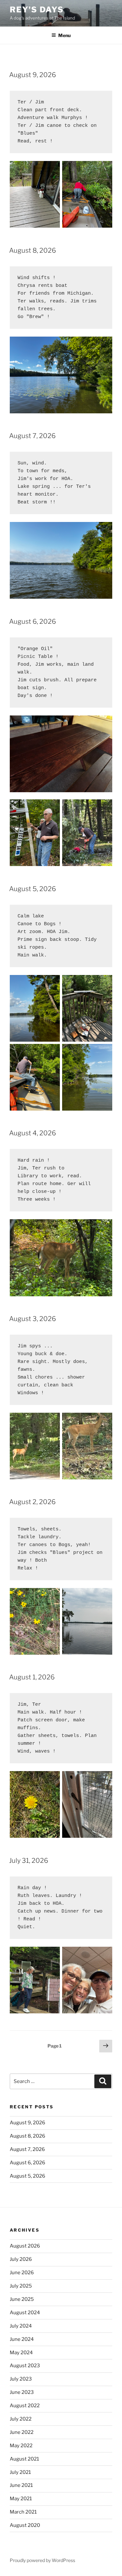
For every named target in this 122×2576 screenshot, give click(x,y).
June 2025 (22, 2299)
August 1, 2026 (32, 1677)
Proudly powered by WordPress (42, 2560)
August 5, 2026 (33, 889)
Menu (64, 35)
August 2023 (25, 2366)
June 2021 (21, 2485)
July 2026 (21, 2259)
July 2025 (21, 2286)
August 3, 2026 (33, 1319)
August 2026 (25, 2246)
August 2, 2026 (32, 1502)
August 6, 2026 (33, 621)
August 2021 (24, 2459)
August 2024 (25, 2313)
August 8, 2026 (33, 250)
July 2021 (20, 2472)
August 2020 (25, 2525)
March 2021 (23, 2512)
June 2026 (22, 2273)
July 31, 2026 (29, 1861)
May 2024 (21, 2353)
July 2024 (21, 2326)
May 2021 (21, 2499)
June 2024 (22, 2339)
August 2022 (25, 2406)
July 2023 (21, 2379)
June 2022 (22, 2432)
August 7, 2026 (32, 436)
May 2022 (21, 2446)
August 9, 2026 (33, 75)
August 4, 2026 (33, 1133)
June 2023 (22, 2392)
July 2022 (21, 2419)
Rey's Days (37, 10)
